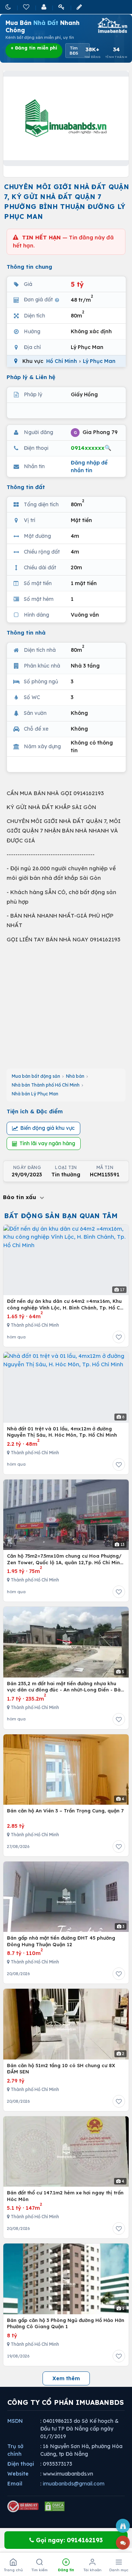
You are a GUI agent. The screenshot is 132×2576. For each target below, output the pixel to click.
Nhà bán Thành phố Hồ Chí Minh (46, 1085)
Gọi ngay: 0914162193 (68, 2540)
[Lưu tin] (119, 1337)
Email (15, 2484)
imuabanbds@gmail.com (74, 2484)
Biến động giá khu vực (47, 1128)
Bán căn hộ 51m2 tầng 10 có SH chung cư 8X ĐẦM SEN (61, 2069)
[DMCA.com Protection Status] (55, 2506)
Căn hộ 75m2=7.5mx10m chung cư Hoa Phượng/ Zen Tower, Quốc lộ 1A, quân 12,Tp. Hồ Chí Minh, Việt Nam (66, 1559)
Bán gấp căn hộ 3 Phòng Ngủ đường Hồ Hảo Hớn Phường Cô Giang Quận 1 (66, 2323)
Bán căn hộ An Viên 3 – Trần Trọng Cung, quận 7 (65, 1811)
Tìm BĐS (74, 51)
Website (18, 2474)
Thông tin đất (26, 487)
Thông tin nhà (26, 633)
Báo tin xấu (21, 1197)
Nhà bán (75, 1076)
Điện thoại (21, 2464)
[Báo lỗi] (123, 2526)
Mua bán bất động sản (36, 1076)
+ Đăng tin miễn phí (34, 48)
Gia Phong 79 (96, 432)
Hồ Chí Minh (62, 361)
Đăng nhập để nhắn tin (89, 466)
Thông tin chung (29, 267)
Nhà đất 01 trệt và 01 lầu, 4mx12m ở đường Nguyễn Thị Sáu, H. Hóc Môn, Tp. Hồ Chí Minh (62, 1432)
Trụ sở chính (15, 2450)
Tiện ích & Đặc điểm (35, 1111)
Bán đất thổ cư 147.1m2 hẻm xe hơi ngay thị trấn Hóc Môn (65, 2196)
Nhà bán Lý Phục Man (35, 1094)
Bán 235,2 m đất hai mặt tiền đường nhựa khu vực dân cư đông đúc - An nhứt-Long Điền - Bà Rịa (64, 1687)
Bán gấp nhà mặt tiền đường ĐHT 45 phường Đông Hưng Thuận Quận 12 (61, 1941)
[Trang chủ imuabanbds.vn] (112, 25)
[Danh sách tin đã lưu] (27, 7)
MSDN (15, 2421)
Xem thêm (66, 2378)
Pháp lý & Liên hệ (31, 377)
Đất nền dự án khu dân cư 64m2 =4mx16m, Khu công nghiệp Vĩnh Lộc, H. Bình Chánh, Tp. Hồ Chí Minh (66, 1304)
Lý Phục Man (99, 361)
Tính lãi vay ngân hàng (47, 1143)
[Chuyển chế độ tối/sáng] (9, 7)
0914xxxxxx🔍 (91, 448)
